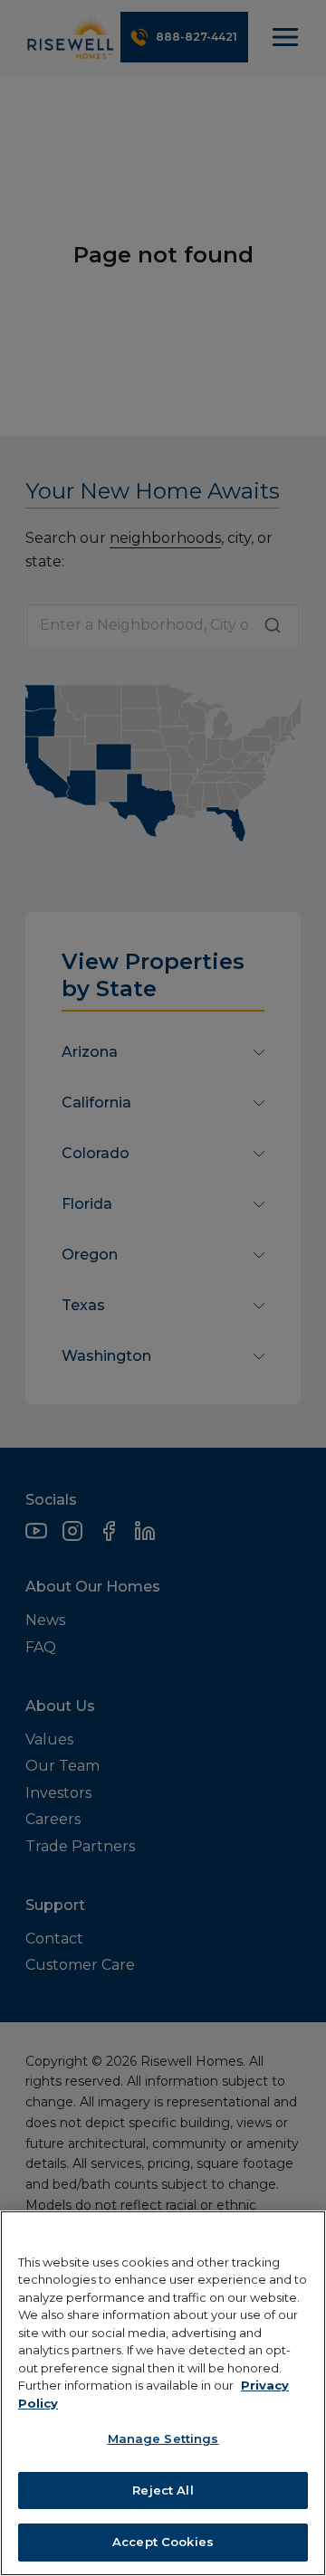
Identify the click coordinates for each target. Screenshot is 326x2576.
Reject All (163, 2490)
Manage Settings (163, 2438)
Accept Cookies (163, 2542)
